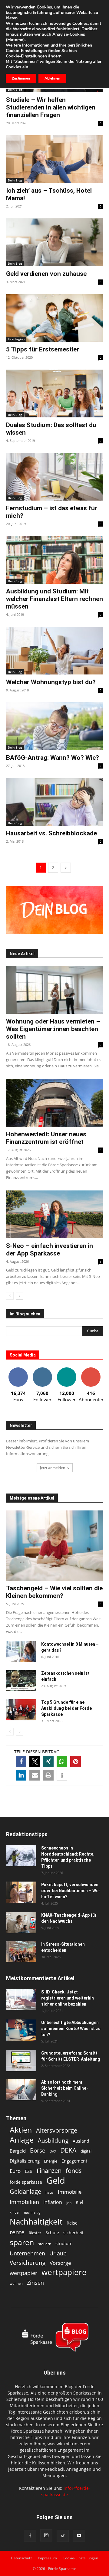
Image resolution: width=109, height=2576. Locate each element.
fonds (74, 2171)
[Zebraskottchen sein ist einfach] (21, 1681)
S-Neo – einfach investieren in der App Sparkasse (50, 1250)
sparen (22, 2242)
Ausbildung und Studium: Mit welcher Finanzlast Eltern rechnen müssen (54, 599)
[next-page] (66, 868)
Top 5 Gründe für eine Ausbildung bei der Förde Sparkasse (66, 1708)
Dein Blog (15, 90)
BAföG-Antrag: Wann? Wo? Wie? (53, 758)
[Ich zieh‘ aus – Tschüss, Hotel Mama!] (54, 159)
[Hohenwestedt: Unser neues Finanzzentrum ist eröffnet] (54, 1103)
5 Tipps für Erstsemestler (43, 349)
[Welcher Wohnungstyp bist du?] (54, 651)
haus (50, 2192)
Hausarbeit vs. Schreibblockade (51, 833)
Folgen (42, 1370)
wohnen (16, 2283)
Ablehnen (52, 78)
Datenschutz (21, 2558)
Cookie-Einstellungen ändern (34, 56)
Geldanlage (25, 2191)
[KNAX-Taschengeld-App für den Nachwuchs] (21, 1923)
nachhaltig (32, 2212)
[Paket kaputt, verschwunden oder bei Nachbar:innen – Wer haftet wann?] (21, 1892)
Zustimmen (21, 78)
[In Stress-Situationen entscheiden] (21, 1952)
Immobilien (24, 2202)
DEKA (68, 2150)
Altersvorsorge (57, 2130)
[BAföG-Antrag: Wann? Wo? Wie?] (54, 726)
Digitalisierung (25, 2161)
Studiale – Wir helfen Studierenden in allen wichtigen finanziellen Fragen (51, 107)
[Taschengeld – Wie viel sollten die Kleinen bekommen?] (54, 1546)
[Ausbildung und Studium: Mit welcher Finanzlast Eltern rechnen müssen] (54, 560)
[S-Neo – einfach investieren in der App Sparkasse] (54, 1214)
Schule (52, 2233)
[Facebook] (30, 2536)
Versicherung (28, 2263)
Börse (38, 2151)
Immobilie (70, 2192)
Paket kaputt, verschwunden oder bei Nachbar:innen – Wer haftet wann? (71, 1891)
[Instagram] (46, 2535)
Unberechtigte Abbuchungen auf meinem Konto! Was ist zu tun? (71, 2029)
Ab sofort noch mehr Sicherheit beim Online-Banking (65, 2088)
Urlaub (58, 2253)
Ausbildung (53, 2140)
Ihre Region (16, 339)
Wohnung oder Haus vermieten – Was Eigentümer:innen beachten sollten (53, 1029)
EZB (29, 2171)
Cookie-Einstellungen (80, 2558)
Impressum (47, 2558)
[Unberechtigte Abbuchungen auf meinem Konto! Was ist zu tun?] (21, 2030)
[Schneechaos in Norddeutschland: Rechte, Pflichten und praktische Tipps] (21, 1856)
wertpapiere (64, 2272)
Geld (56, 2181)
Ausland (81, 2141)
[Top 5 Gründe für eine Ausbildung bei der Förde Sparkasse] (21, 1710)
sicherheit (73, 2233)
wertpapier (23, 2273)
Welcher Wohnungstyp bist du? (51, 682)
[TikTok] (63, 2536)
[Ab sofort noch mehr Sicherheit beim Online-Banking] (21, 2090)
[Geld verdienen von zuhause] (54, 242)
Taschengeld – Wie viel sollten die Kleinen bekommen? (54, 1592)
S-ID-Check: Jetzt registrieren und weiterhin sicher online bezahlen (68, 1998)
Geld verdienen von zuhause (46, 274)
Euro (15, 2171)
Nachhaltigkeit (36, 2222)
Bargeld (18, 2151)
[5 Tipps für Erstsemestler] (54, 318)
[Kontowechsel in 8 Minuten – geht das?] (21, 1652)
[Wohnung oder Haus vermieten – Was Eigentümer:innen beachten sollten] (54, 990)
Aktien (21, 2130)
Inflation (53, 2202)
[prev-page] (10, 1296)
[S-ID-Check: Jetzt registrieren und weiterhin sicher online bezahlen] (21, 2000)
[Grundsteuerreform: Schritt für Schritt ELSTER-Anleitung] (21, 2061)
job (69, 2203)
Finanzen (49, 2171)
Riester (35, 2233)
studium (64, 2243)
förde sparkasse (26, 2182)
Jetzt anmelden (53, 1468)
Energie (51, 2161)
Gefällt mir (18, 1370)
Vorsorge (60, 2263)
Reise (72, 2223)
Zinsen (35, 2282)
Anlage (22, 2140)
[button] (21, 1762)
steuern (45, 2244)
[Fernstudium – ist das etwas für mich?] (54, 477)
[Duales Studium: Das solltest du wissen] (54, 393)
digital (86, 2151)
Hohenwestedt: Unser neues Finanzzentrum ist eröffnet (46, 1138)
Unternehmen (27, 2253)
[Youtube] (79, 2536)
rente (17, 2232)
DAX (53, 2151)
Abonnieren (91, 1370)
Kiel (79, 2202)
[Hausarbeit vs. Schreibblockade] (54, 802)
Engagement (74, 2161)
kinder (15, 2212)
